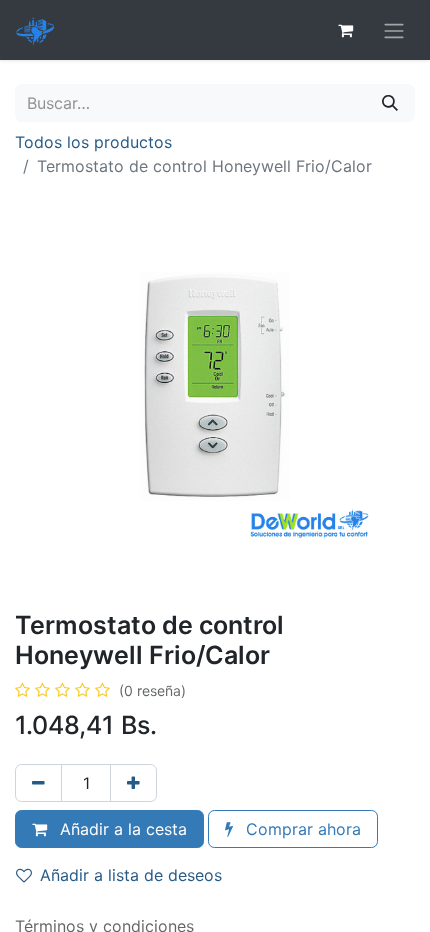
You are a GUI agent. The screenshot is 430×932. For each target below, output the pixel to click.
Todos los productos (93, 142)
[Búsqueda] (390, 103)
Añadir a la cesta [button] (121, 829)
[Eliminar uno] (38, 783)
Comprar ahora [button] (301, 829)
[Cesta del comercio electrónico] (345, 30)
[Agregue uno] (133, 783)
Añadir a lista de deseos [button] (131, 875)
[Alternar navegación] (394, 30)
